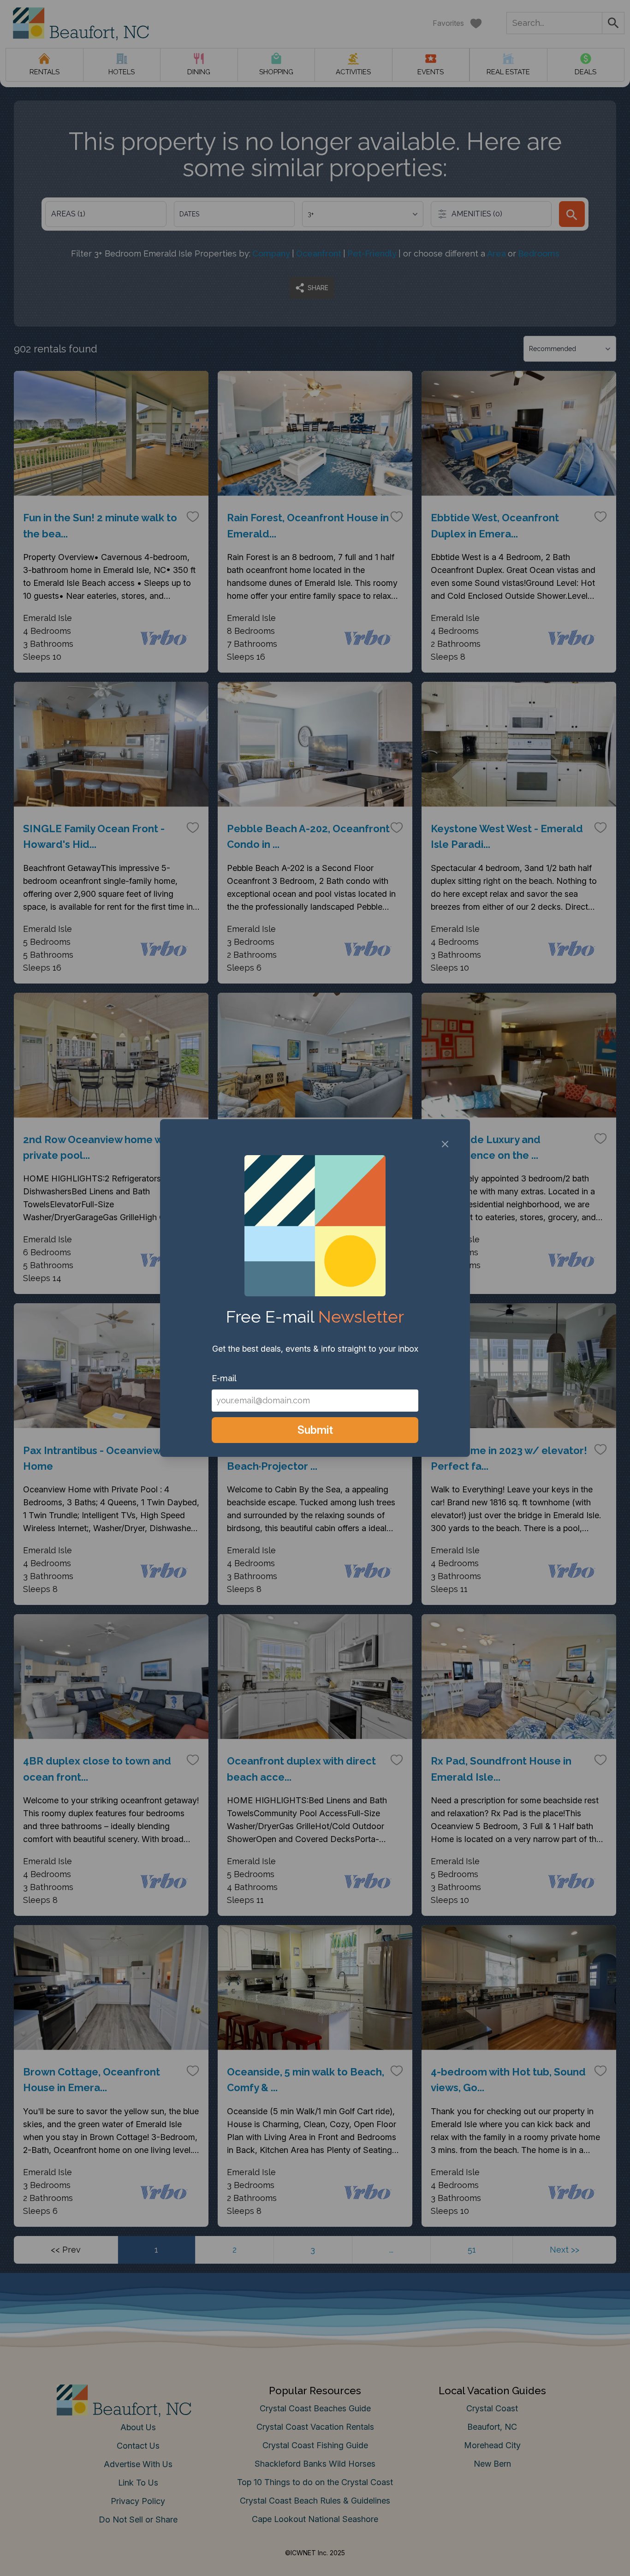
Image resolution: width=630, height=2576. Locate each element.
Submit (315, 1430)
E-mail (224, 1378)
